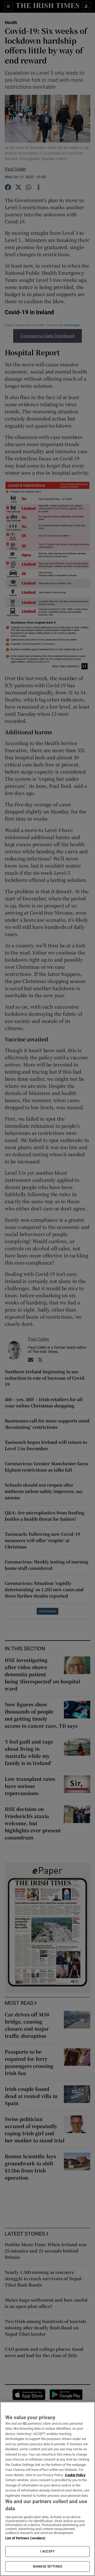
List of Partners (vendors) (25, 2538)
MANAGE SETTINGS (47, 2566)
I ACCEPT (47, 2551)
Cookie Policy (75, 2475)
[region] (47, 2489)
